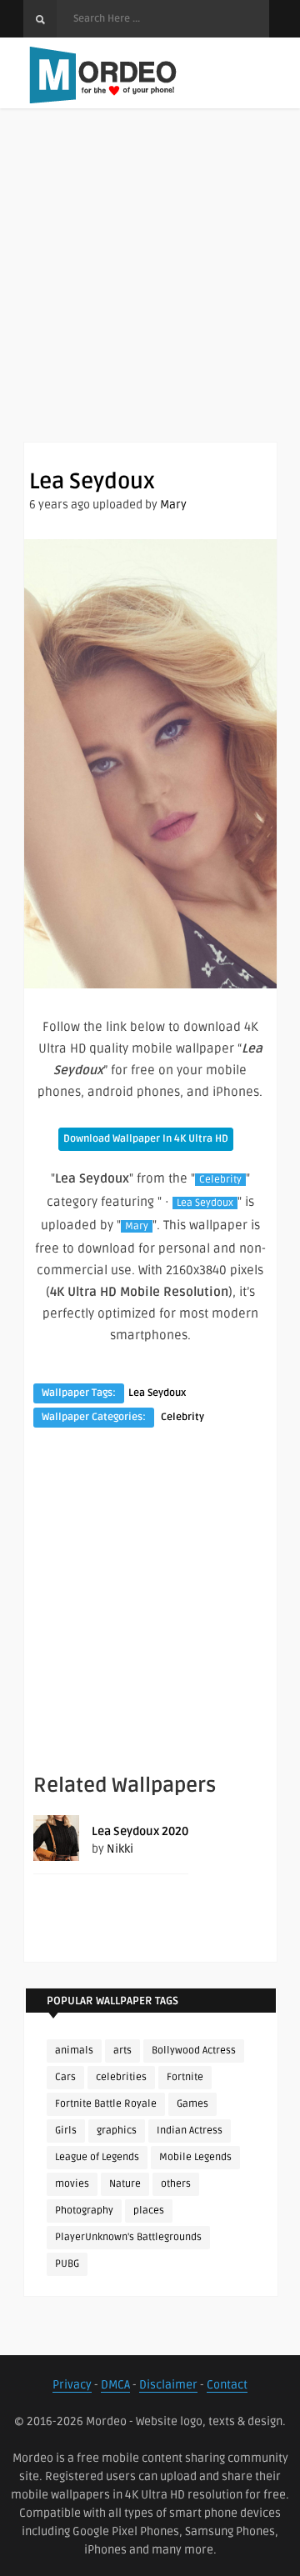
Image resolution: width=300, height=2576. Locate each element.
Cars (65, 2077)
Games (192, 2104)
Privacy (72, 2385)
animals (74, 2051)
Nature (125, 2184)
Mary (173, 505)
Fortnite (185, 2077)
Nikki (120, 1849)
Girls (66, 2131)
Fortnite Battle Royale (106, 2104)
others (176, 2184)
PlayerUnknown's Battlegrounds (128, 2237)
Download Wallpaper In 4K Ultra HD (146, 1139)
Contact (227, 2385)
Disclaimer (168, 2385)
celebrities (121, 2077)
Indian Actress (190, 2131)
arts (122, 2051)
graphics (117, 2131)
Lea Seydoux (205, 1203)
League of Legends (97, 2157)
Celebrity (220, 1180)
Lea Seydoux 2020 (140, 1831)
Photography (84, 2211)
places (149, 2211)
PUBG (67, 2264)
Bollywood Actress (194, 2051)
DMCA (115, 2385)
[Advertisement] (150, 292)
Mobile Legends (195, 2157)
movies (72, 2184)
